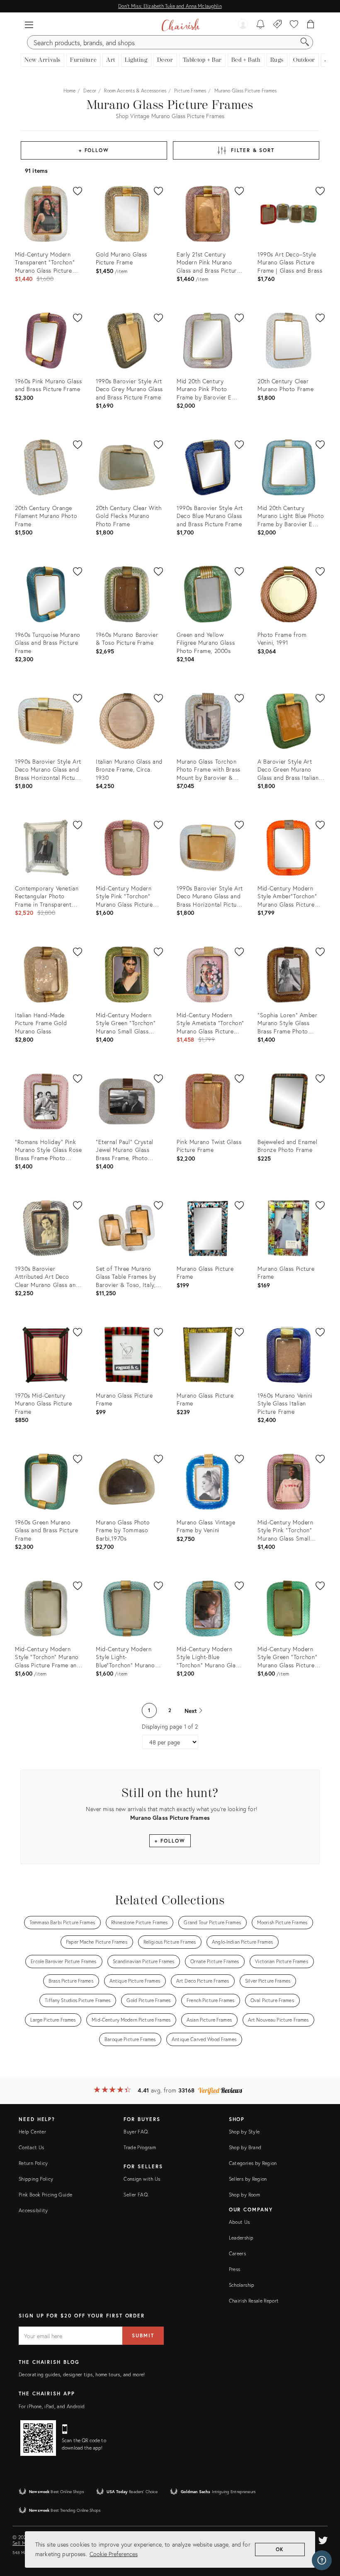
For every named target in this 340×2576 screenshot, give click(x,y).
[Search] (305, 42)
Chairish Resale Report (254, 2301)
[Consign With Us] (278, 25)
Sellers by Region (248, 2179)
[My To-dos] (261, 25)
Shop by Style (244, 2132)
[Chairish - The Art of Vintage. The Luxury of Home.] (181, 25)
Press (235, 2269)
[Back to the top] (323, 2532)
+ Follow (94, 150)
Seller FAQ (136, 2195)
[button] (29, 25)
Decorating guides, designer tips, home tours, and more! (82, 2374)
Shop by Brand (245, 2147)
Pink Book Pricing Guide (45, 2195)
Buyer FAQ (136, 2132)
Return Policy (33, 2163)
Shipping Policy (36, 2179)
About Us (239, 2222)
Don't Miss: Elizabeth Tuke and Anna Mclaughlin (170, 6)
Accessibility (33, 2210)
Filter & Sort (253, 150)
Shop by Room (244, 2195)
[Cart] (311, 25)
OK (280, 2549)
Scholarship (242, 2285)
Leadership (241, 2238)
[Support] (322, 2560)
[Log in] (243, 25)
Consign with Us (142, 2179)
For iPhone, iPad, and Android (52, 2406)
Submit (143, 2335)
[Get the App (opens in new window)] (38, 2438)
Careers (238, 2253)
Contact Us (32, 2147)
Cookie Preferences (114, 2554)
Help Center (32, 2132)
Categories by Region (253, 2163)
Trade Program (140, 2147)
